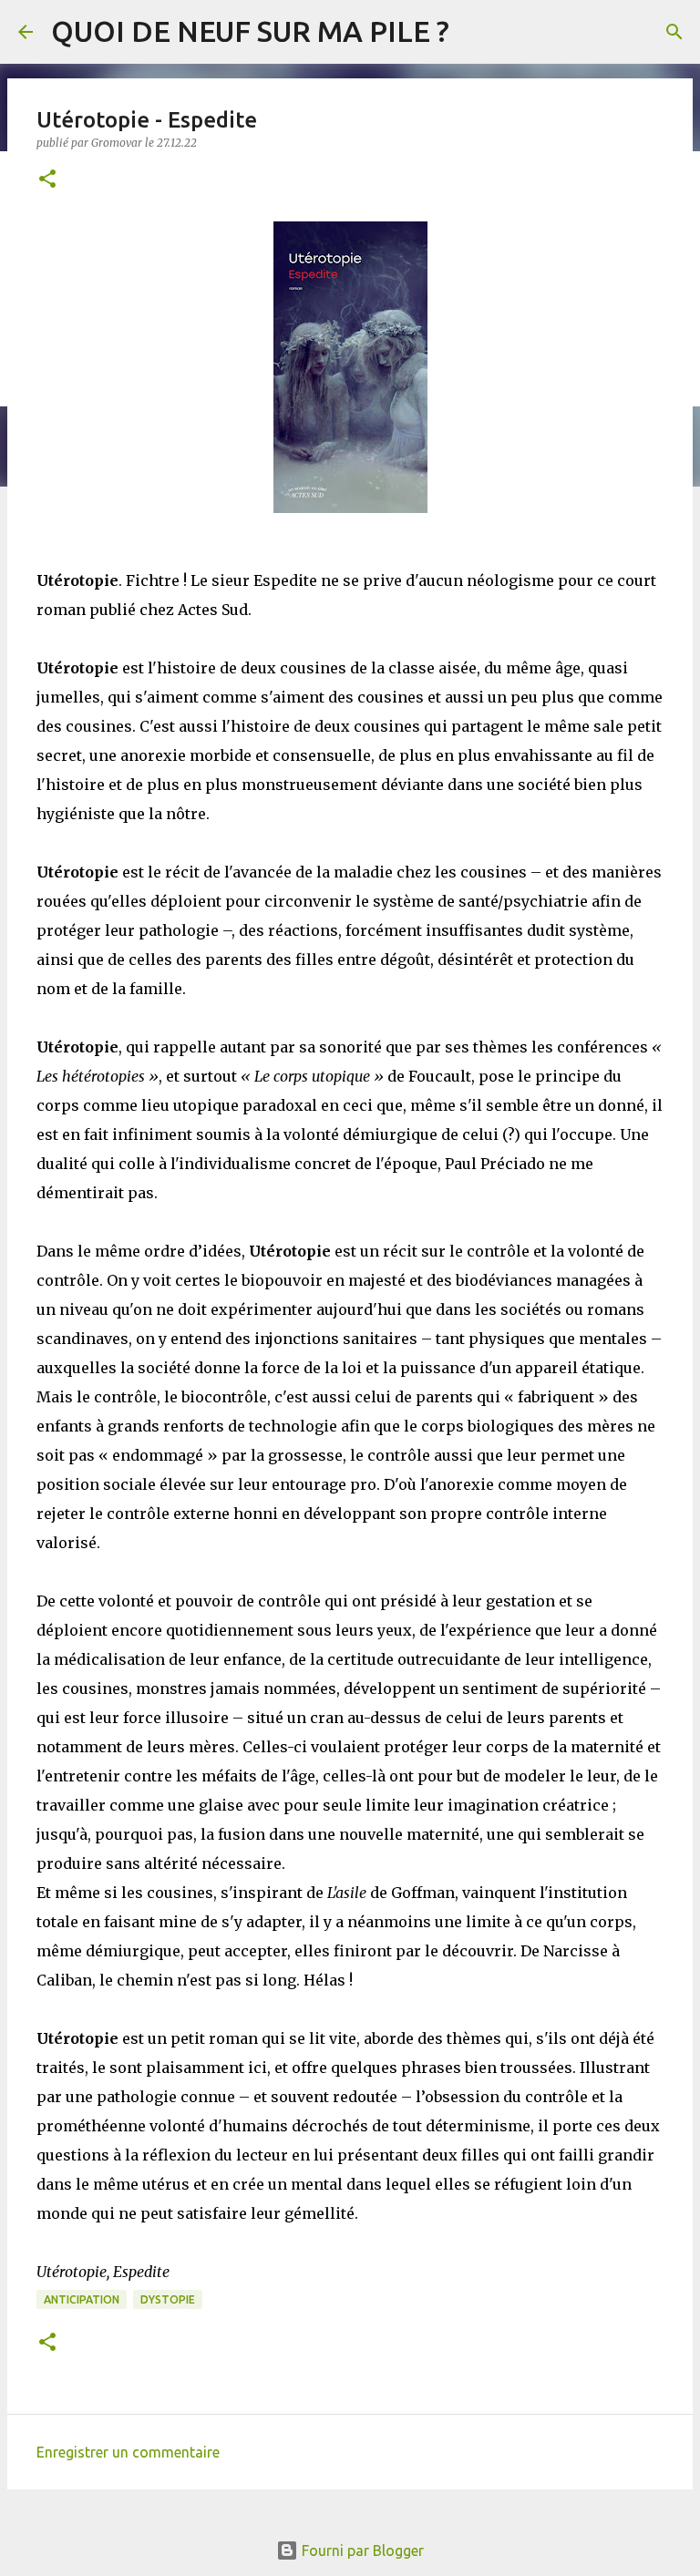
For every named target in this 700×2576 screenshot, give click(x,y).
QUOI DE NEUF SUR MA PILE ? (250, 31)
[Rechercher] (674, 32)
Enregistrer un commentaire (128, 2452)
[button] (47, 180)
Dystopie (168, 2299)
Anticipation (82, 2299)
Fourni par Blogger (361, 2550)
